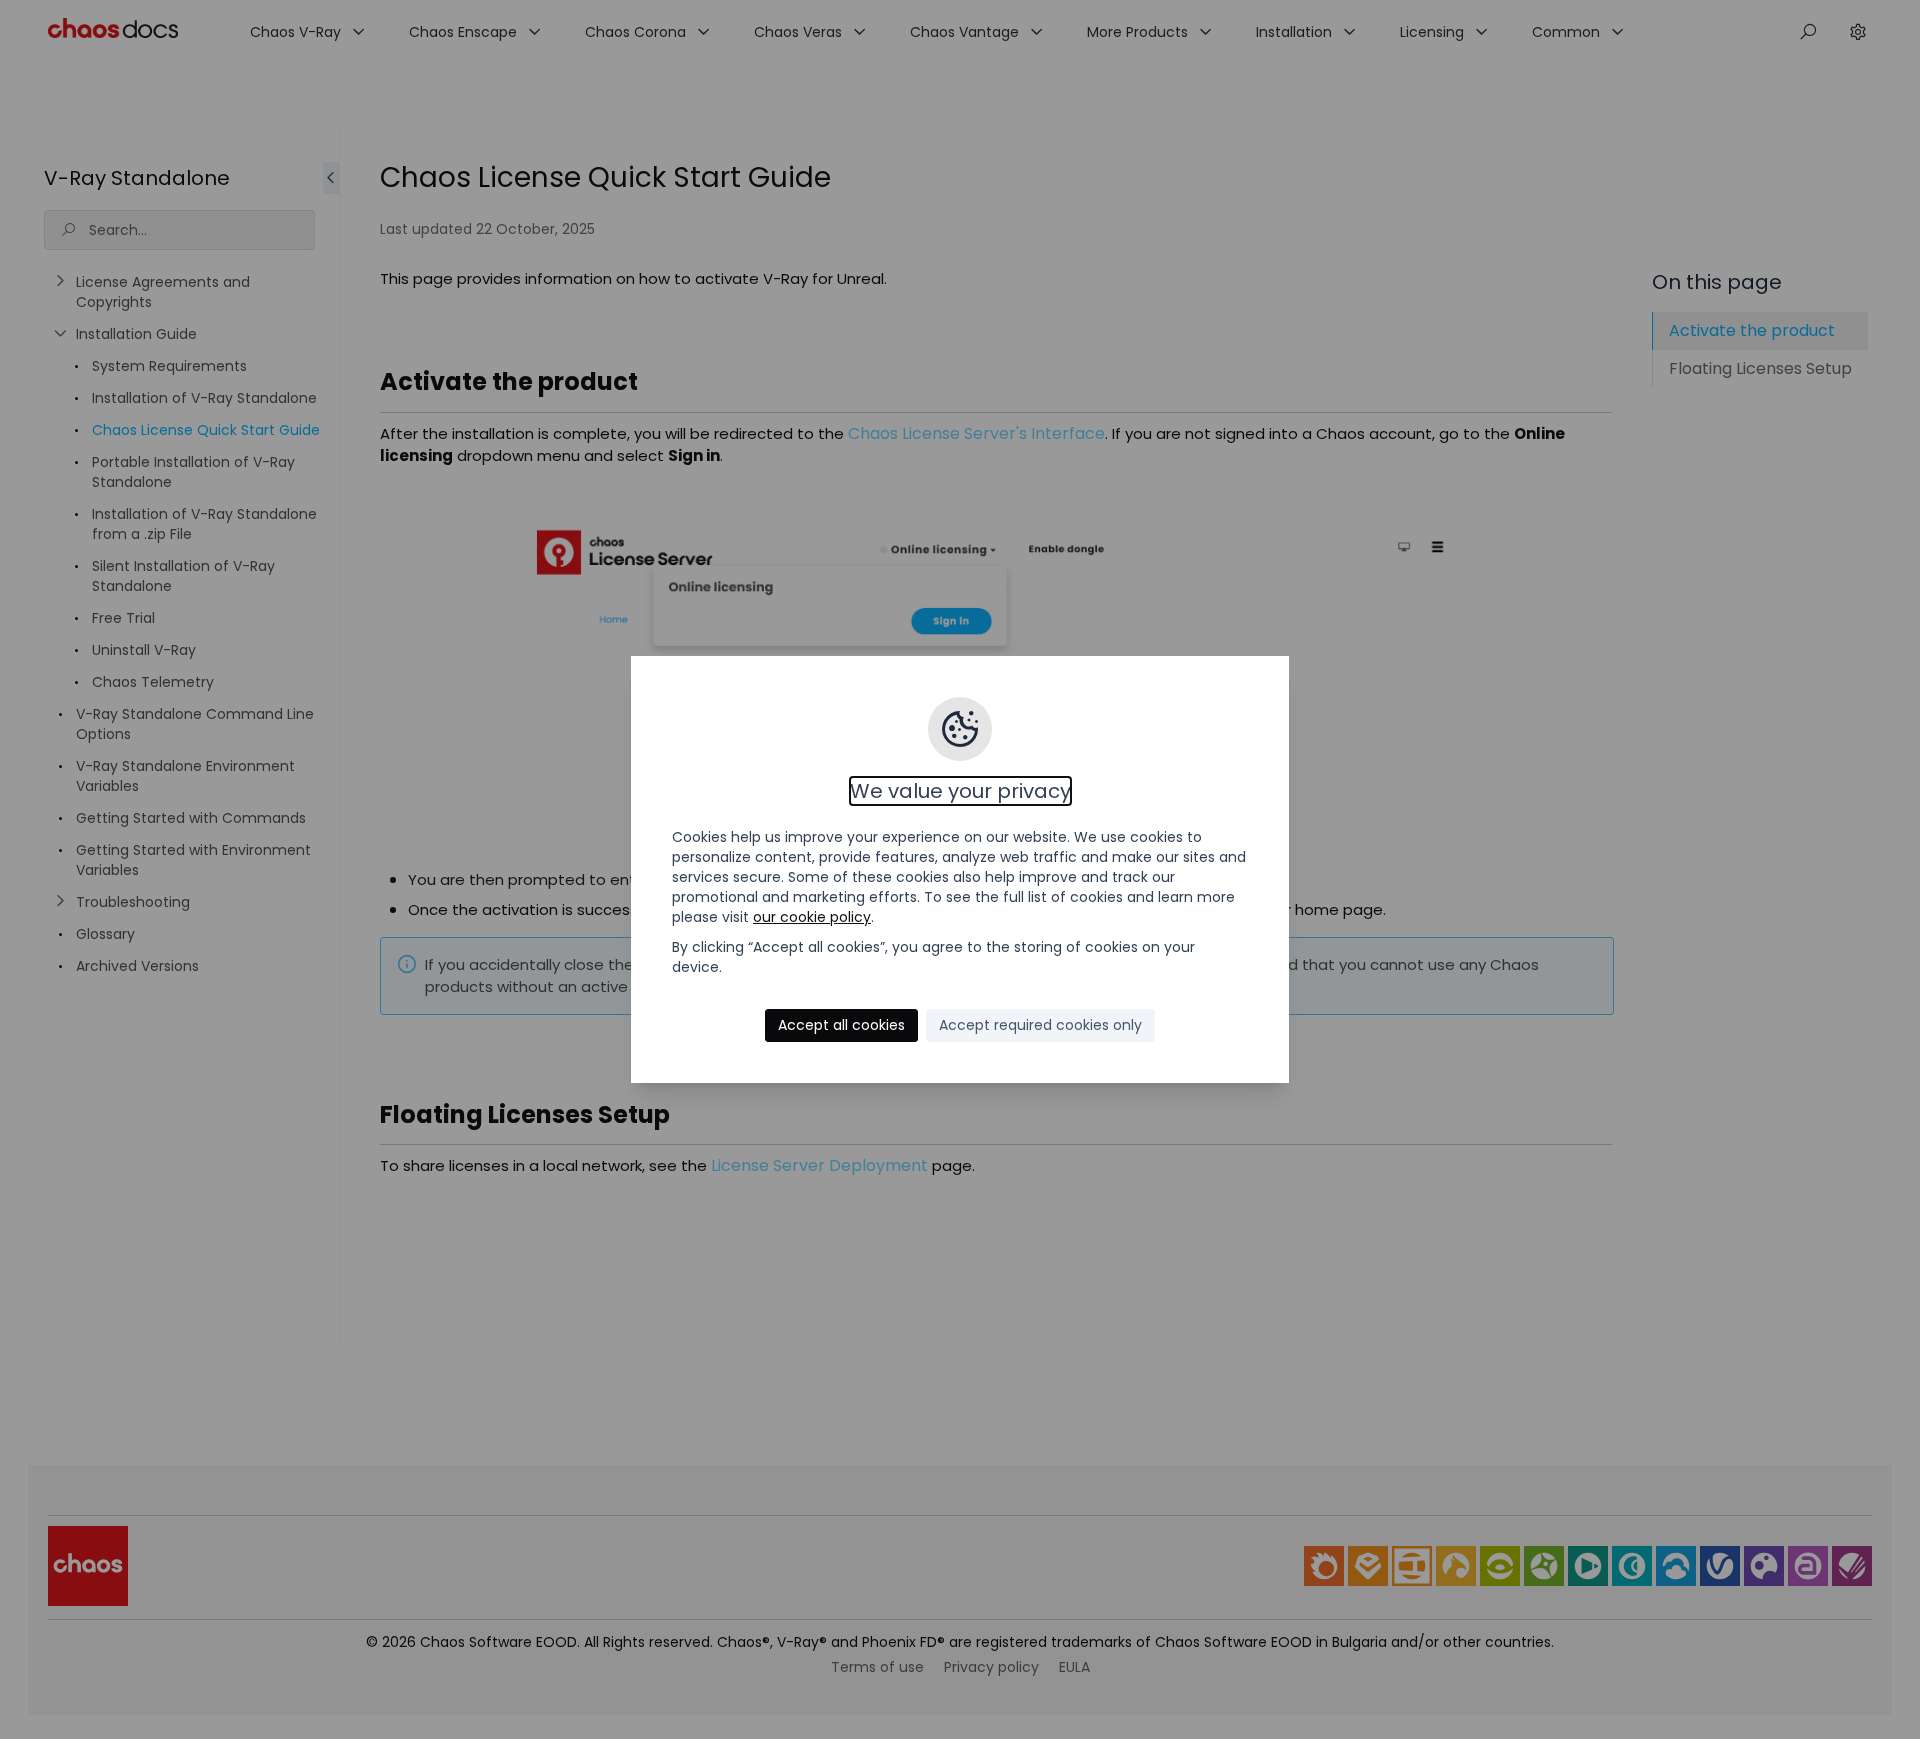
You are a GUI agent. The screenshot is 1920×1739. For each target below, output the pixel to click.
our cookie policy (812, 917)
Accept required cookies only (1040, 1025)
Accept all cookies (841, 1025)
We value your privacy (960, 791)
